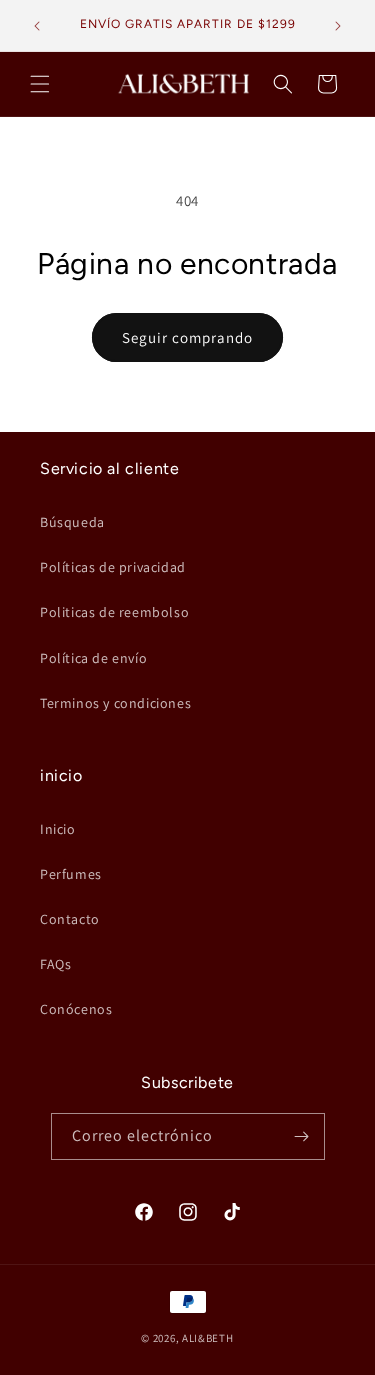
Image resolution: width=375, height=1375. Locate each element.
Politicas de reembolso (114, 612)
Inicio (58, 829)
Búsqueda (72, 522)
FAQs (55, 964)
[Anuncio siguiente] (338, 26)
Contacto (70, 919)
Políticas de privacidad (113, 567)
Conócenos (76, 1009)
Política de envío (93, 658)
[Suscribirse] (302, 1136)
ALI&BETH (208, 1338)
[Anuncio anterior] (37, 26)
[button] (40, 84)
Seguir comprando (187, 337)
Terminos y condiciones (115, 703)
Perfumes (71, 874)
